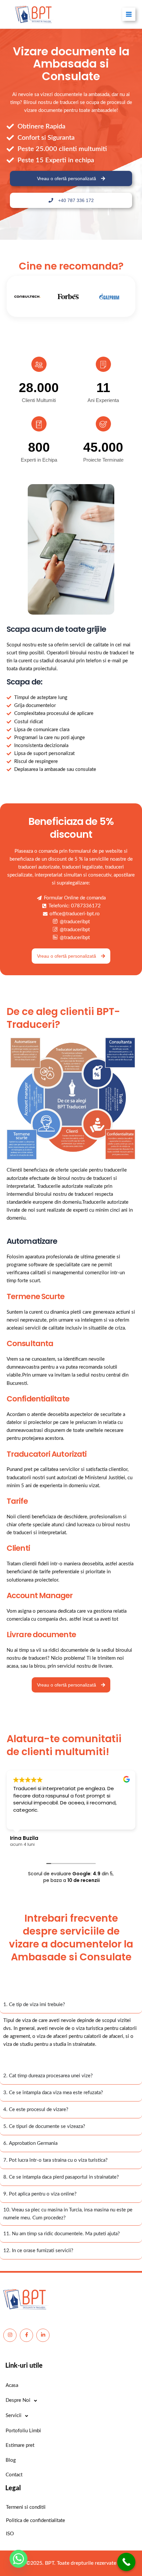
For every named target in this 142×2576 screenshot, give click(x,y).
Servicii (14, 2416)
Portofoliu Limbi (23, 2431)
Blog (11, 2460)
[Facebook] (26, 2335)
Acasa (12, 2385)
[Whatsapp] (18, 2559)
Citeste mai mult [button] (32, 1820)
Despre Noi (18, 2400)
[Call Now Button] (126, 2562)
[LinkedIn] (43, 2335)
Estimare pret (20, 2445)
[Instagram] (10, 2335)
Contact (14, 2475)
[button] (71, 2060)
